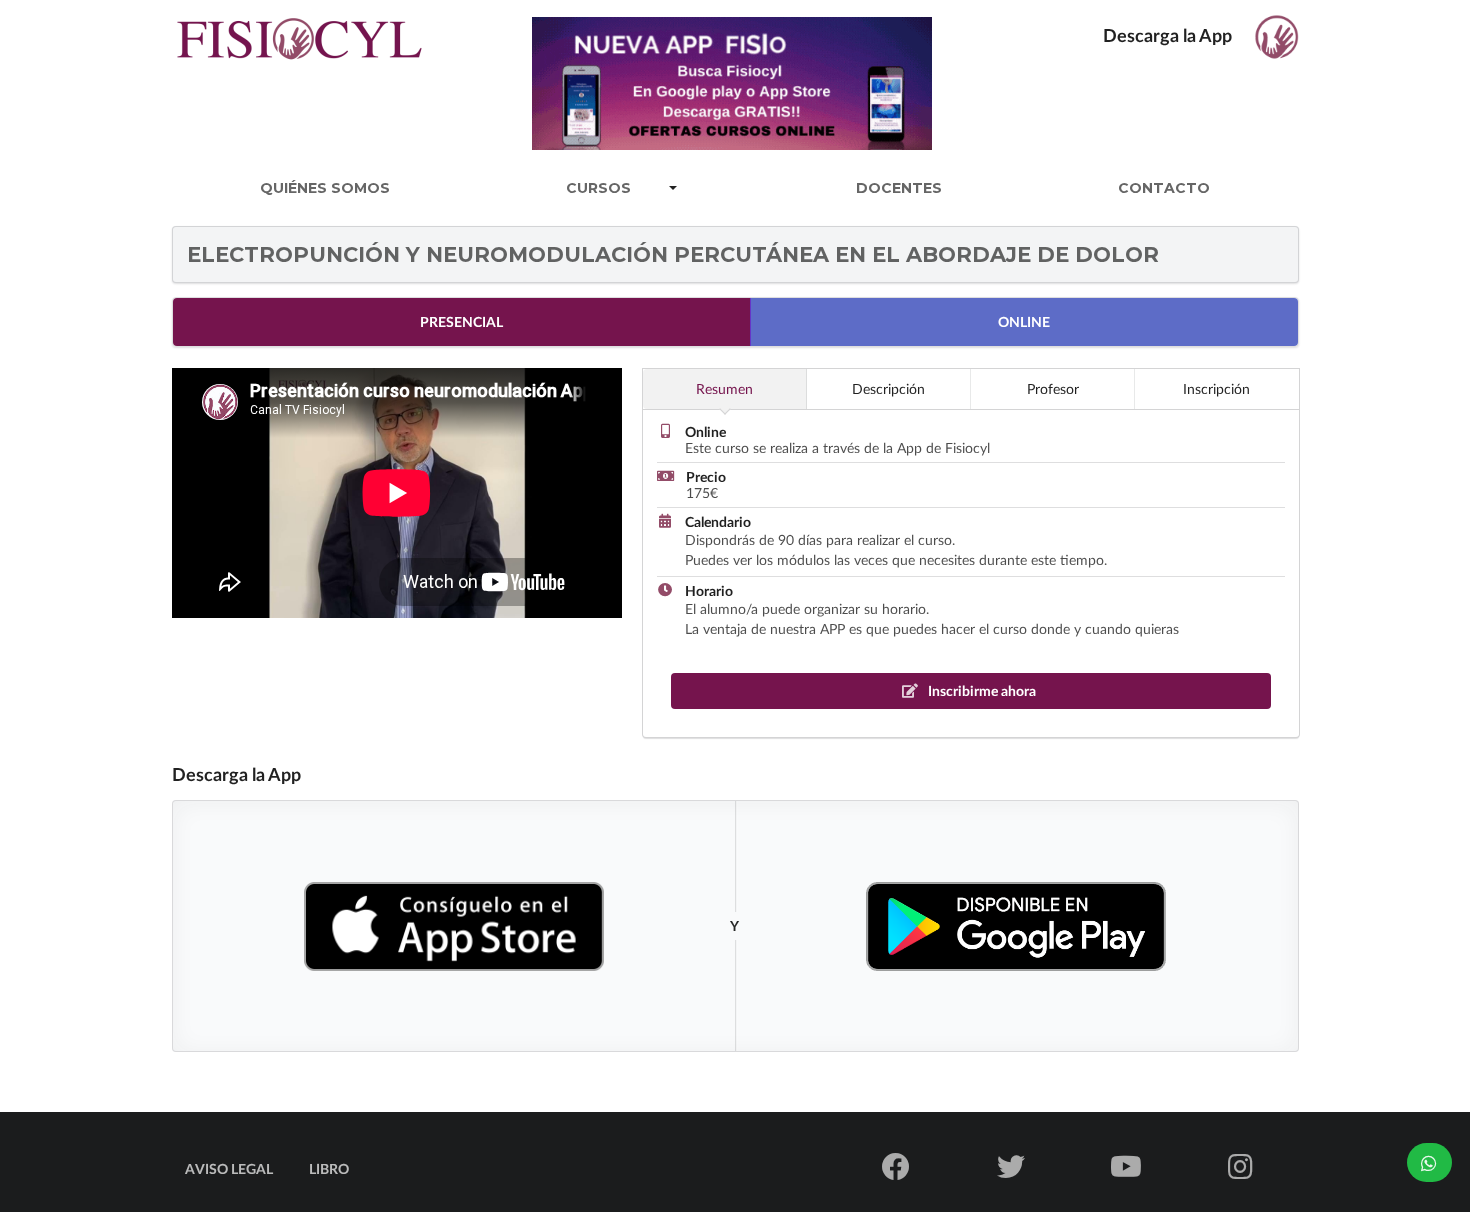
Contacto (1164, 188)
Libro (329, 1168)
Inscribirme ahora (980, 690)
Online (1024, 321)
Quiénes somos (325, 188)
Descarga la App (1169, 35)
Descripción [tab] (888, 388)
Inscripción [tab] (1216, 388)
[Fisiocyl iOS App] (454, 926)
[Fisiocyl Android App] (1016, 926)
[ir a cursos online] (737, 80)
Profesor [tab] (1053, 388)
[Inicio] (300, 58)
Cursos (598, 188)
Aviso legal (229, 1168)
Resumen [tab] (724, 388)
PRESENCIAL (461, 321)
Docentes (899, 188)
